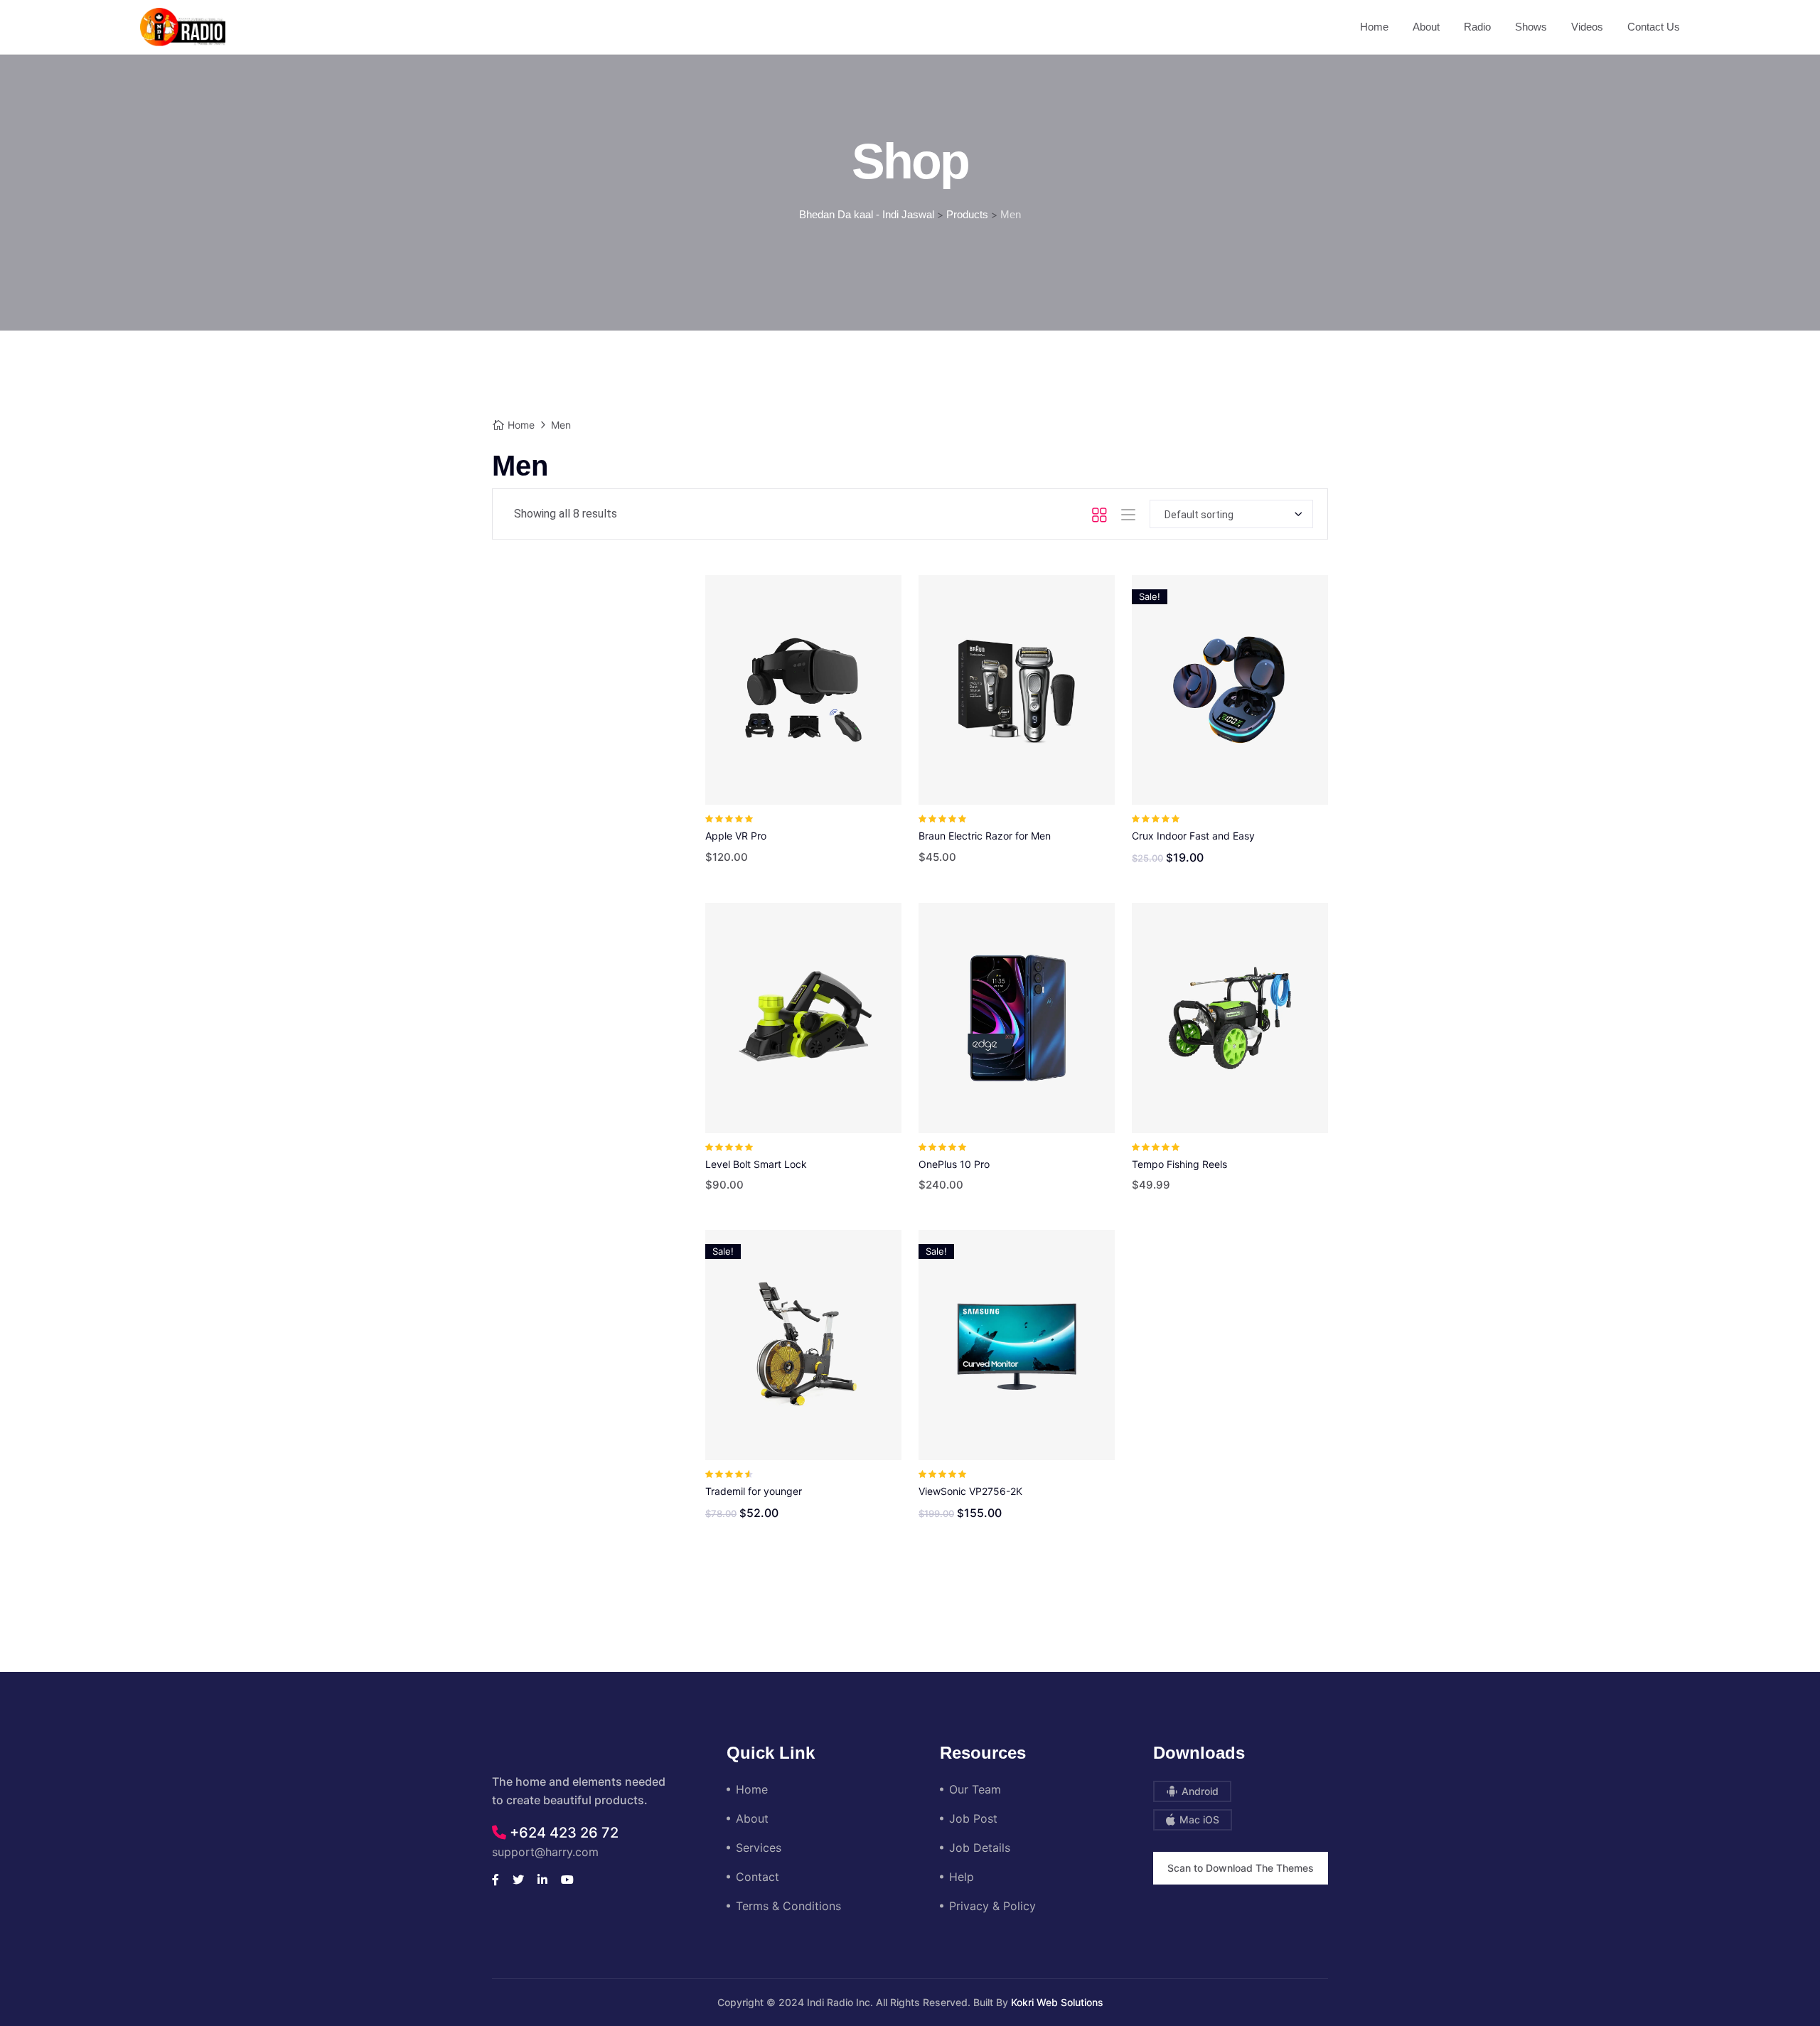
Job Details (980, 1848)
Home (1374, 27)
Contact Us (1654, 27)
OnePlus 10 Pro (954, 1164)
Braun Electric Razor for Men (985, 836)
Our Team (975, 1789)
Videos (1587, 27)
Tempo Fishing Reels (1179, 1164)
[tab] (1099, 514)
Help (962, 1877)
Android (1199, 1791)
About (1426, 27)
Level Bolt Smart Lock (756, 1164)
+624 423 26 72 (562, 1833)
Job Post (973, 1818)
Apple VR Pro (736, 836)
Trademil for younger (754, 1491)
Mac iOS (1198, 1819)
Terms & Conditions (788, 1906)
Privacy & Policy (992, 1906)
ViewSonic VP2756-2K (970, 1491)
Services (759, 1848)
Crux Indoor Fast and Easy (1193, 836)
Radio (1477, 27)
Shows (1531, 27)
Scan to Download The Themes (1241, 1868)
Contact (758, 1877)
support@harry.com (545, 1852)
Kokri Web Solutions (1057, 2002)
